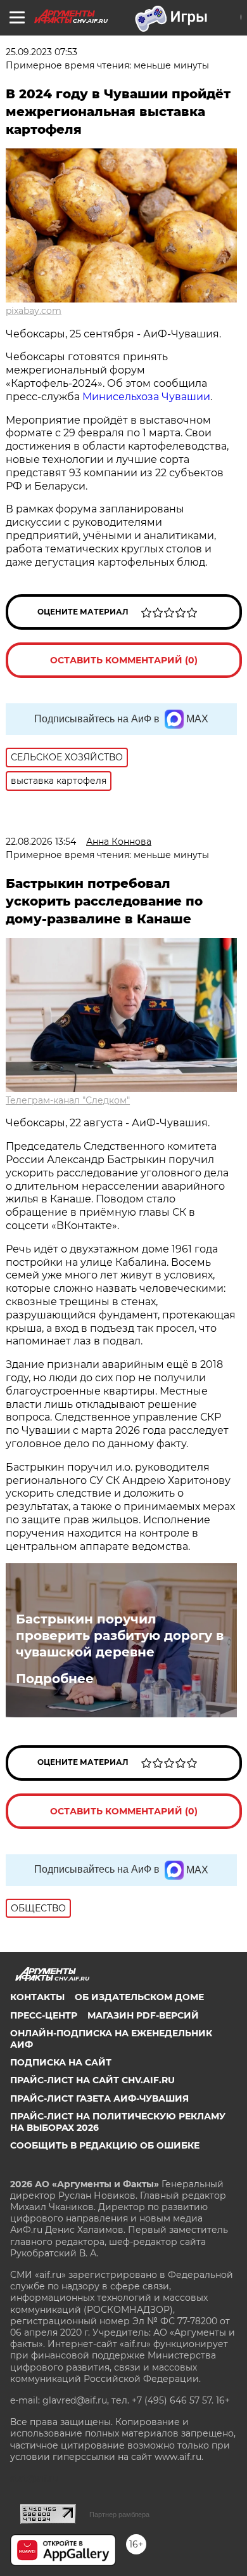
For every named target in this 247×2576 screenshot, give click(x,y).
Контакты (37, 1997)
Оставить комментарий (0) (124, 660)
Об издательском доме (139, 1997)
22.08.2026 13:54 (41, 842)
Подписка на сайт (61, 2062)
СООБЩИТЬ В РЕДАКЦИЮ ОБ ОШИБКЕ (105, 2145)
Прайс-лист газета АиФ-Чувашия (99, 2098)
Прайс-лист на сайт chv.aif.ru (92, 2080)
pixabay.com (34, 311)
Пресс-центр (44, 2015)
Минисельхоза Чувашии (146, 397)
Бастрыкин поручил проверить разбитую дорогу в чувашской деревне (120, 1636)
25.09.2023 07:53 (41, 52)
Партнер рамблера (119, 2514)
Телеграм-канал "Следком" (68, 1100)
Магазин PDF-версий (143, 2015)
